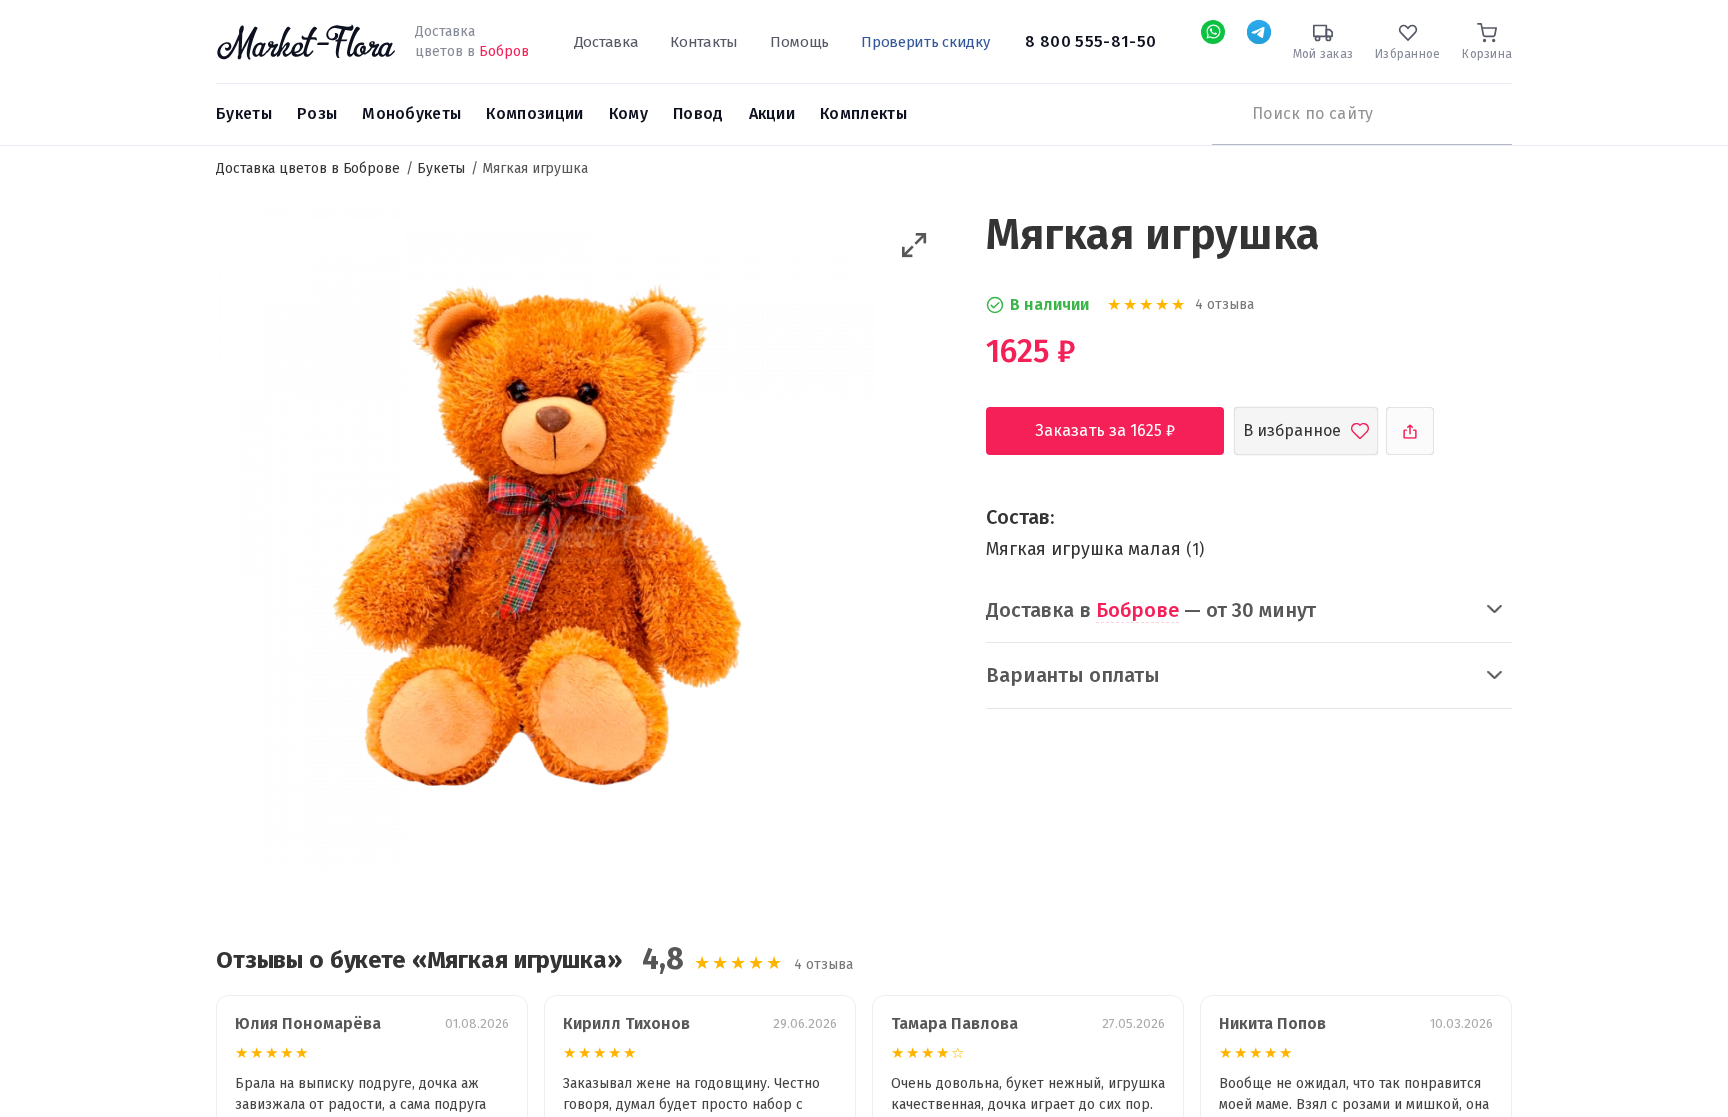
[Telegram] (1259, 32)
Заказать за (1120, 430)
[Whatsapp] (1213, 32)
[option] (546, 542)
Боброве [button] (1137, 610)
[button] (914, 245)
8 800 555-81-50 (1090, 41)
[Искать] (1222, 114)
